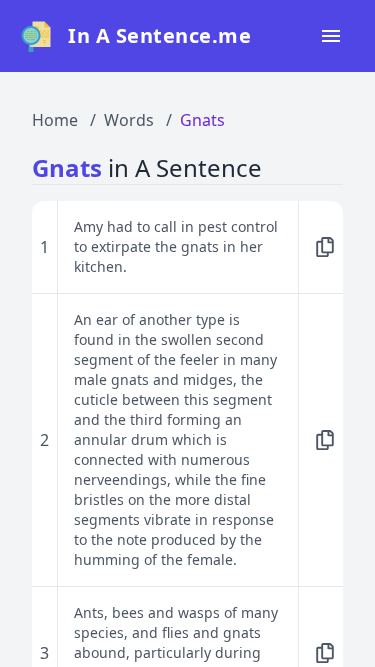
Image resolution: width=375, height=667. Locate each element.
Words (129, 120)
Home (55, 120)
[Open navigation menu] (331, 36)
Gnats (202, 120)
